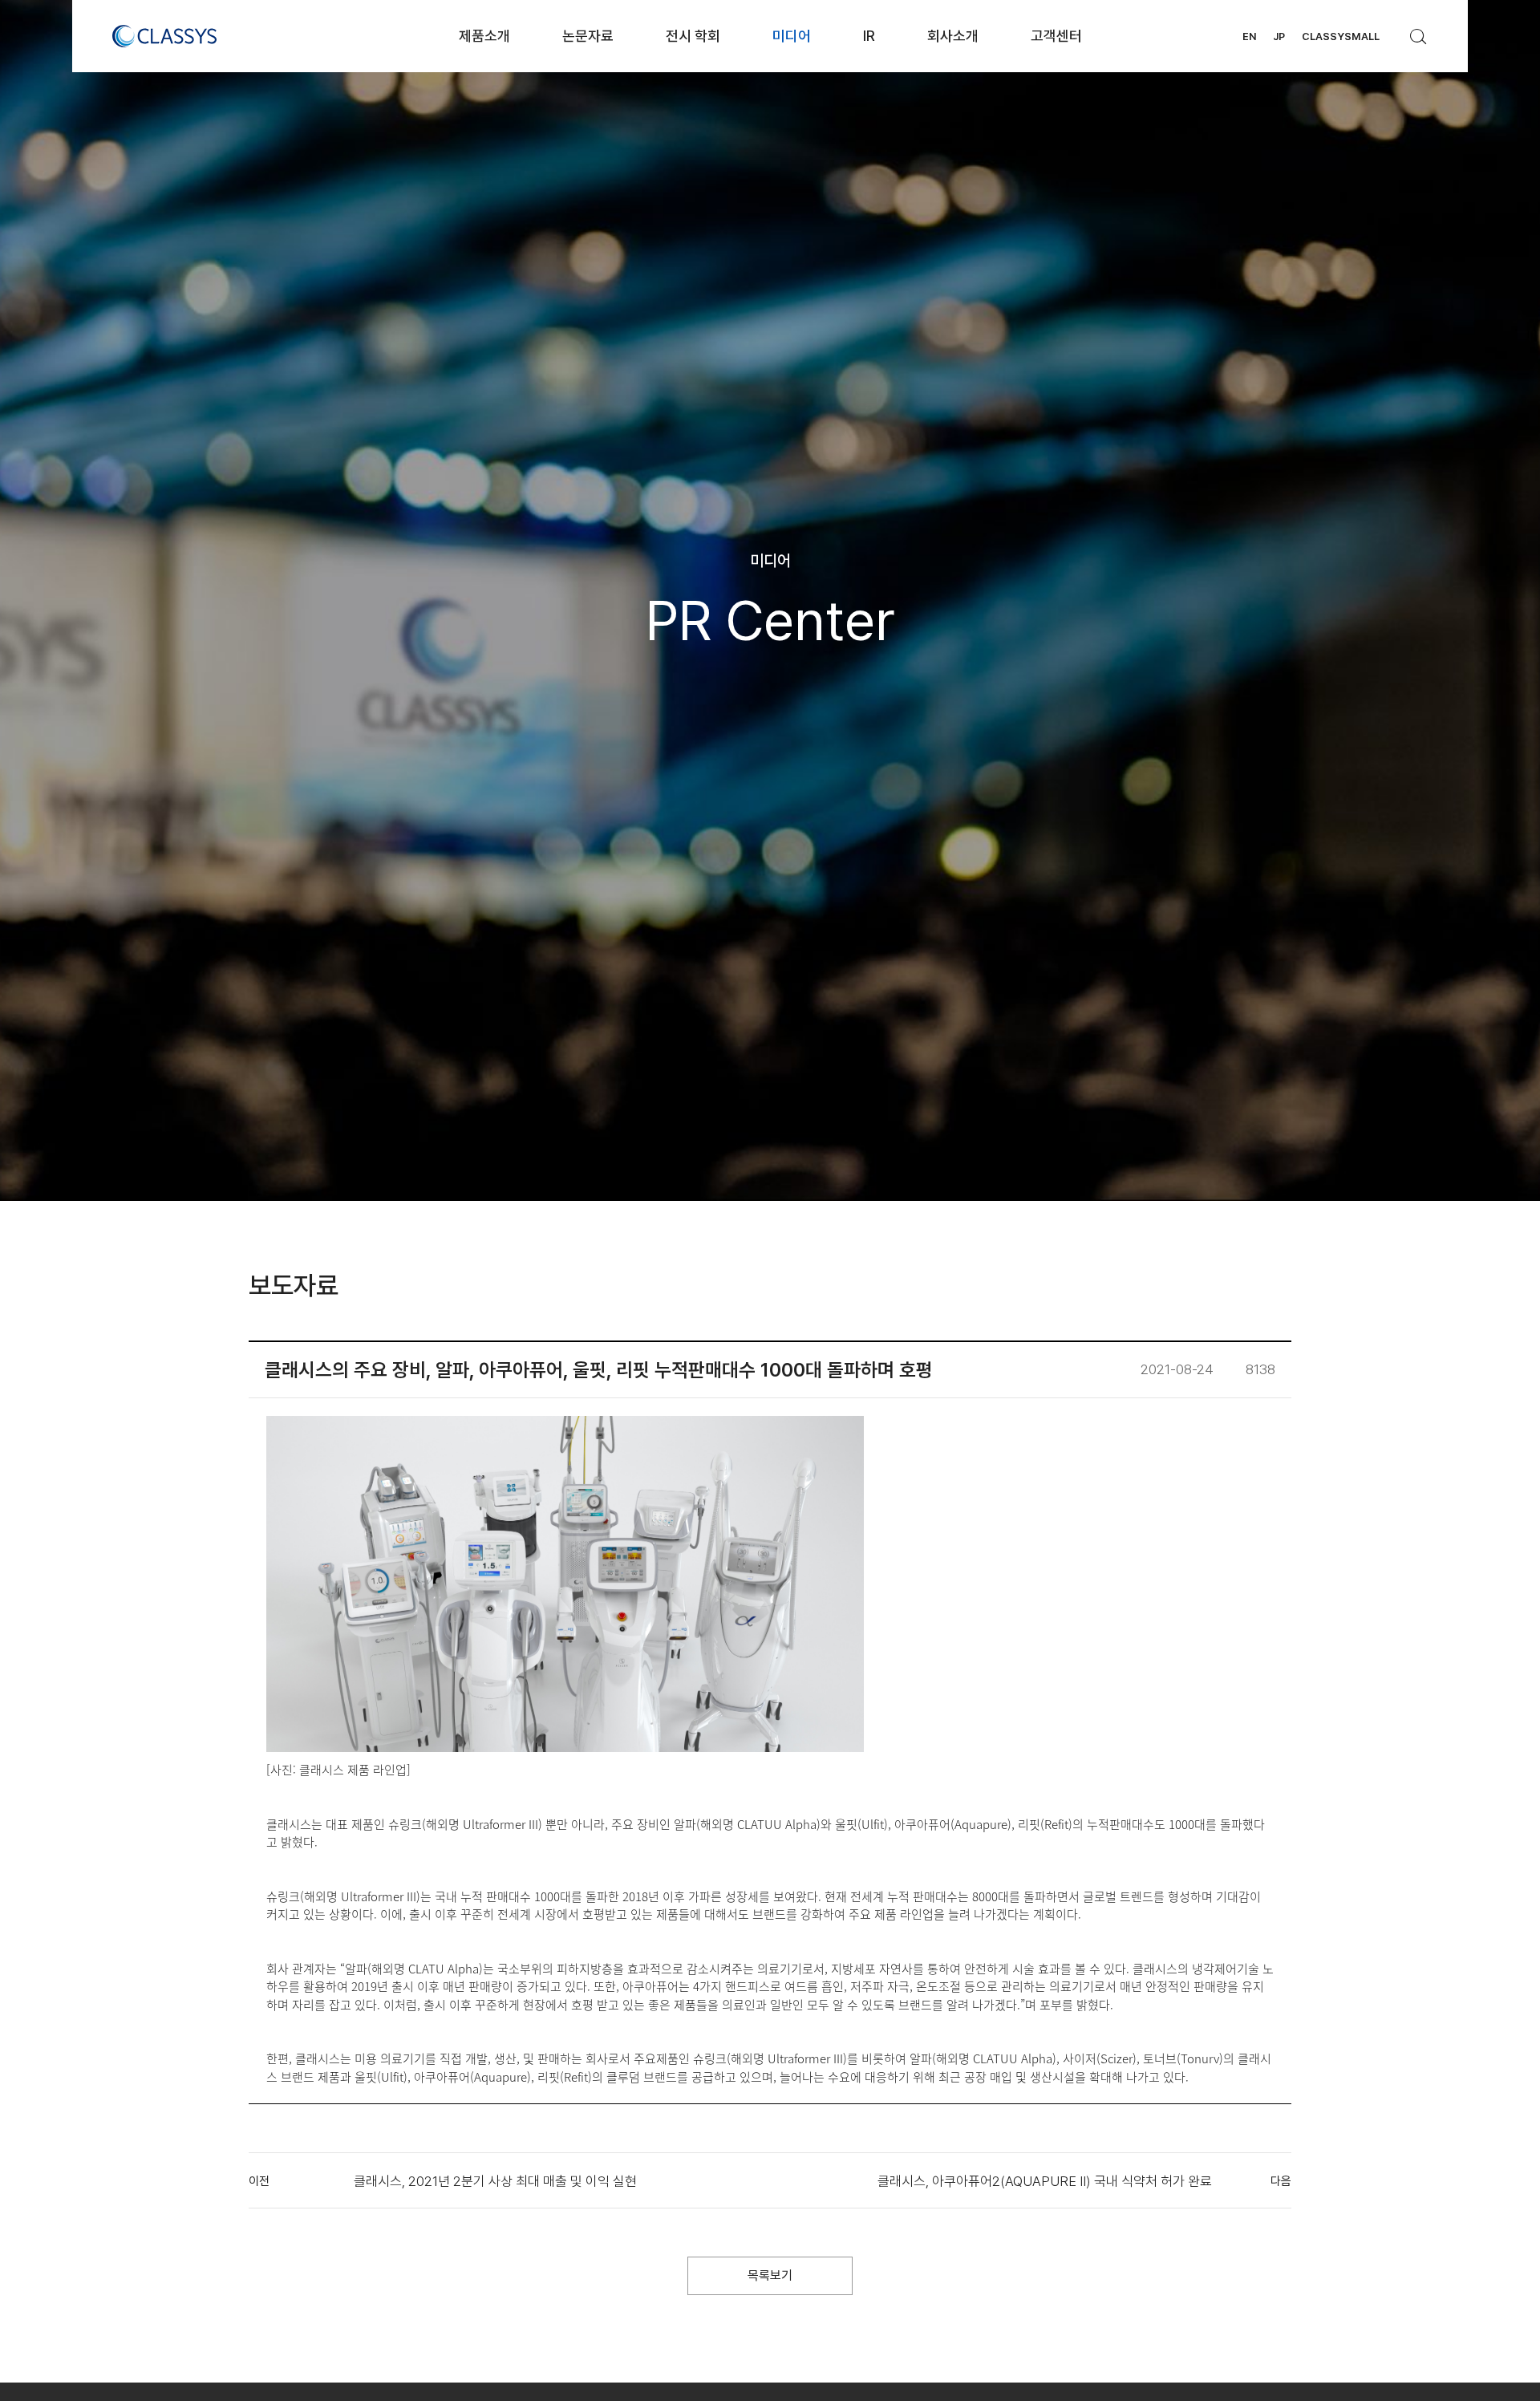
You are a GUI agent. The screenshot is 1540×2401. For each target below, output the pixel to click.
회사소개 (953, 36)
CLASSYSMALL (1341, 37)
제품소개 (484, 36)
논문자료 (588, 36)
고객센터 (1056, 36)
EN (1249, 37)
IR (869, 36)
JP (1279, 37)
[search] (1419, 32)
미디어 (792, 36)
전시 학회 (693, 36)
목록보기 (770, 2275)
